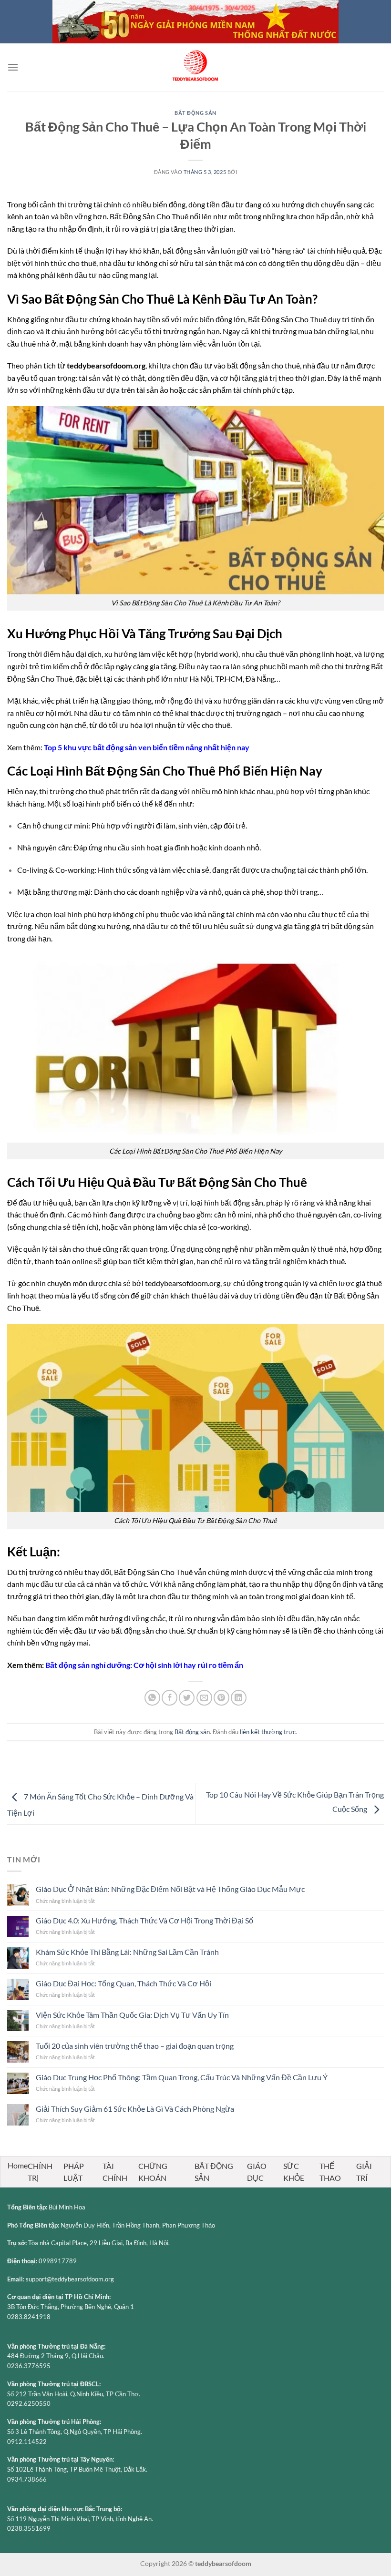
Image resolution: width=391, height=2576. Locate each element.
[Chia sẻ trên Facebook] (170, 1698)
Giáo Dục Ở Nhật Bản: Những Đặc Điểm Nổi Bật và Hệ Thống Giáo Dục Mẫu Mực (170, 1889)
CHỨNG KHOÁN (153, 2172)
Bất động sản (195, 113)
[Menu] (13, 67)
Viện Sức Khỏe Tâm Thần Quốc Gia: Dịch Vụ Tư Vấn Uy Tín (132, 2015)
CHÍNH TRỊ (40, 2172)
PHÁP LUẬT (74, 2172)
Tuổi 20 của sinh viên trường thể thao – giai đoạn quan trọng (135, 2046)
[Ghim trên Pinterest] (221, 1698)
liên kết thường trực (268, 1732)
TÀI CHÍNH (115, 2172)
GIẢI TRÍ (364, 2172)
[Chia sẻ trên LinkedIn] (239, 1698)
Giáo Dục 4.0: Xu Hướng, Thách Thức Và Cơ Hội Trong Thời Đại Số (144, 1920)
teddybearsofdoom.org (106, 365)
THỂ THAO (330, 2172)
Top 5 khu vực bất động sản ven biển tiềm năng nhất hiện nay (147, 747)
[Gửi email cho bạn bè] (204, 1698)
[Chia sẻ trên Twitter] (187, 1698)
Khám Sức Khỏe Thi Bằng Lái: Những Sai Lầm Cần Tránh (127, 1952)
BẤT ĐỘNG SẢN (214, 2172)
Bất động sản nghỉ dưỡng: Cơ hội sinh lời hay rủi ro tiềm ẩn (144, 1665)
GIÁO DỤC (257, 2172)
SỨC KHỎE (294, 2172)
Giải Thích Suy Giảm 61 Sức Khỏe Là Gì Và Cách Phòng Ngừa (135, 2109)
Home (18, 2165)
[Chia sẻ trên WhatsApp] (152, 1698)
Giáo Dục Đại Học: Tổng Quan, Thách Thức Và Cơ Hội (123, 1983)
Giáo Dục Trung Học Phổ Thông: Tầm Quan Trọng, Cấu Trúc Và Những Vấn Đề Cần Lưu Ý (182, 2077)
